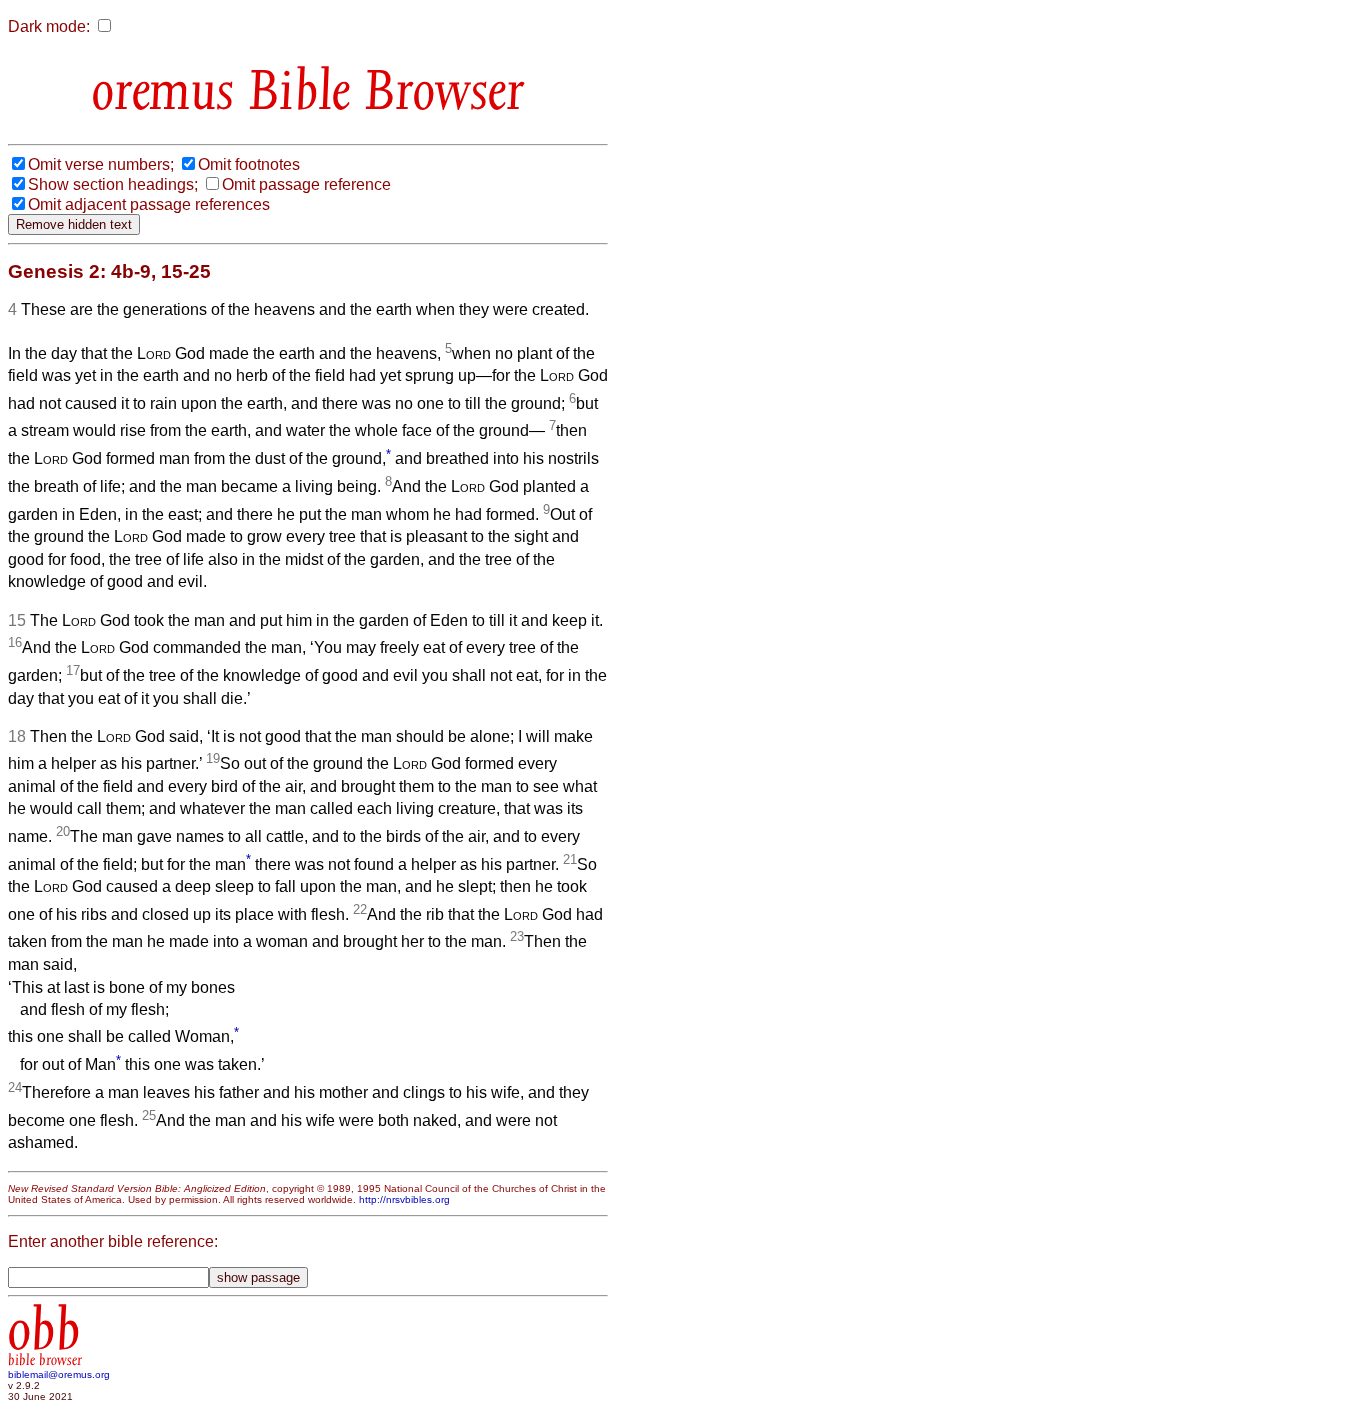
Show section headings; (113, 184)
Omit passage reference (306, 184)
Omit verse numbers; (101, 164)
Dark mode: (49, 26)
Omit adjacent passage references (149, 204)
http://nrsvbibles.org (404, 1199)
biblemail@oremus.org (59, 1374)
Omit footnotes (249, 164)
